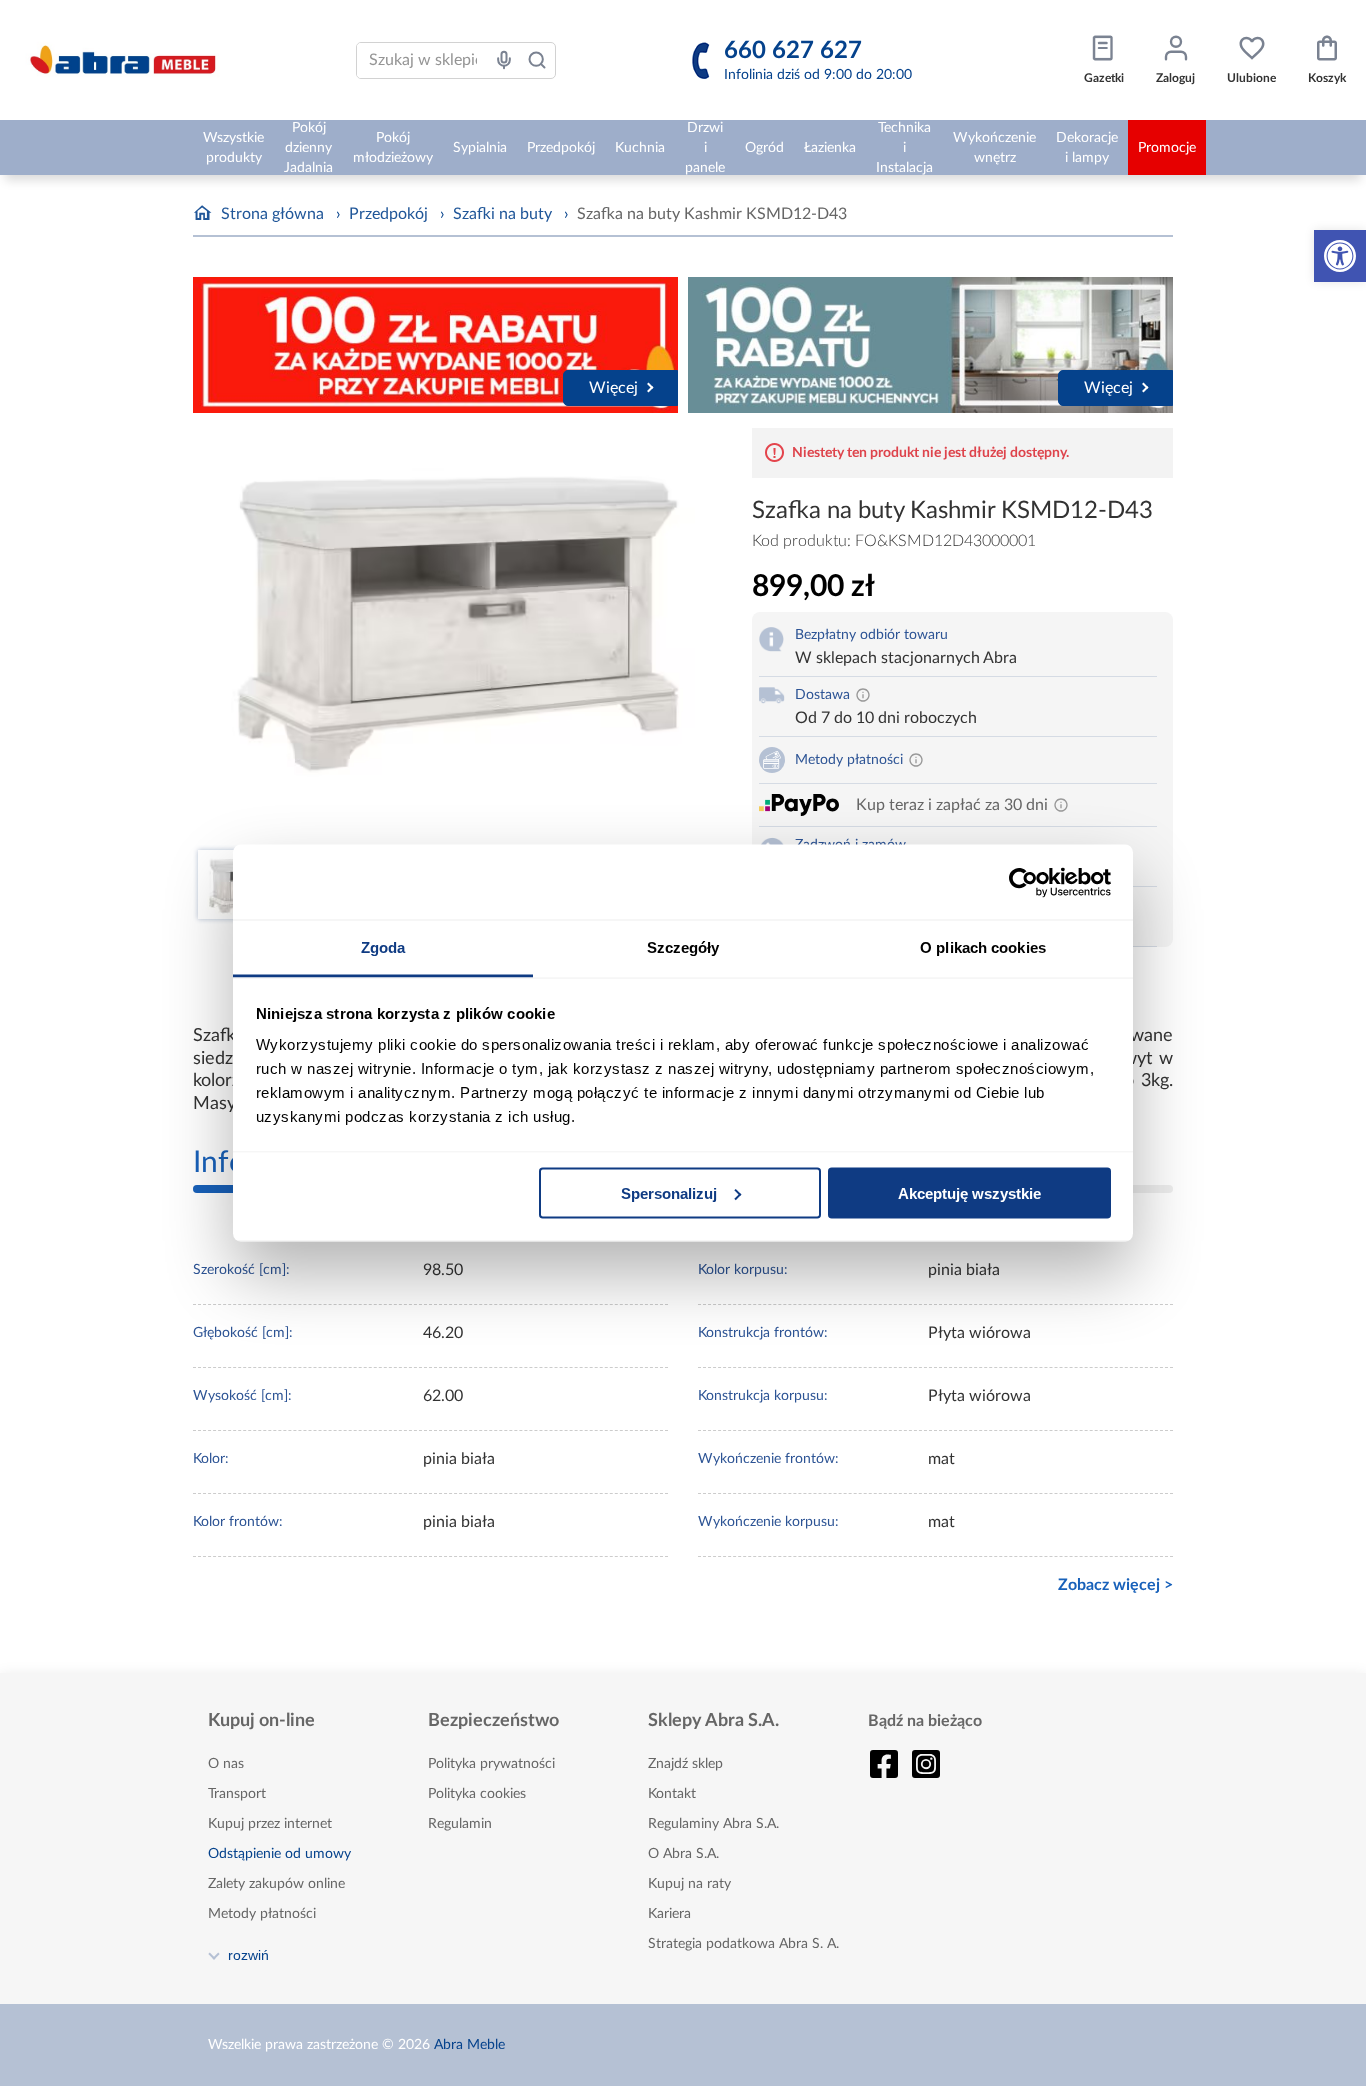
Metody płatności (262, 1914)
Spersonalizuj (669, 1192)
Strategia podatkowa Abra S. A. (743, 1944)
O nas (226, 1764)
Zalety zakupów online (276, 1884)
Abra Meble (469, 2045)
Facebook (884, 1764)
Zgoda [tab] (383, 947)
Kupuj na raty (689, 1884)
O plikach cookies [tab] (983, 947)
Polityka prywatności (491, 1764)
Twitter (926, 1764)
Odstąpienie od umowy (279, 1854)
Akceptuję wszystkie (969, 1192)
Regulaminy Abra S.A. (713, 1824)
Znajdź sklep (685, 1764)
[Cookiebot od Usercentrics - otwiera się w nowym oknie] (1023, 882)
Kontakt (672, 1794)
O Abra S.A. (683, 1854)
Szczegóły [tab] (683, 947)
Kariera (669, 1914)
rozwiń (248, 1955)
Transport (237, 1794)
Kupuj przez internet (270, 1824)
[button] (1340, 256)
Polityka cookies (477, 1794)
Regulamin (460, 1824)
